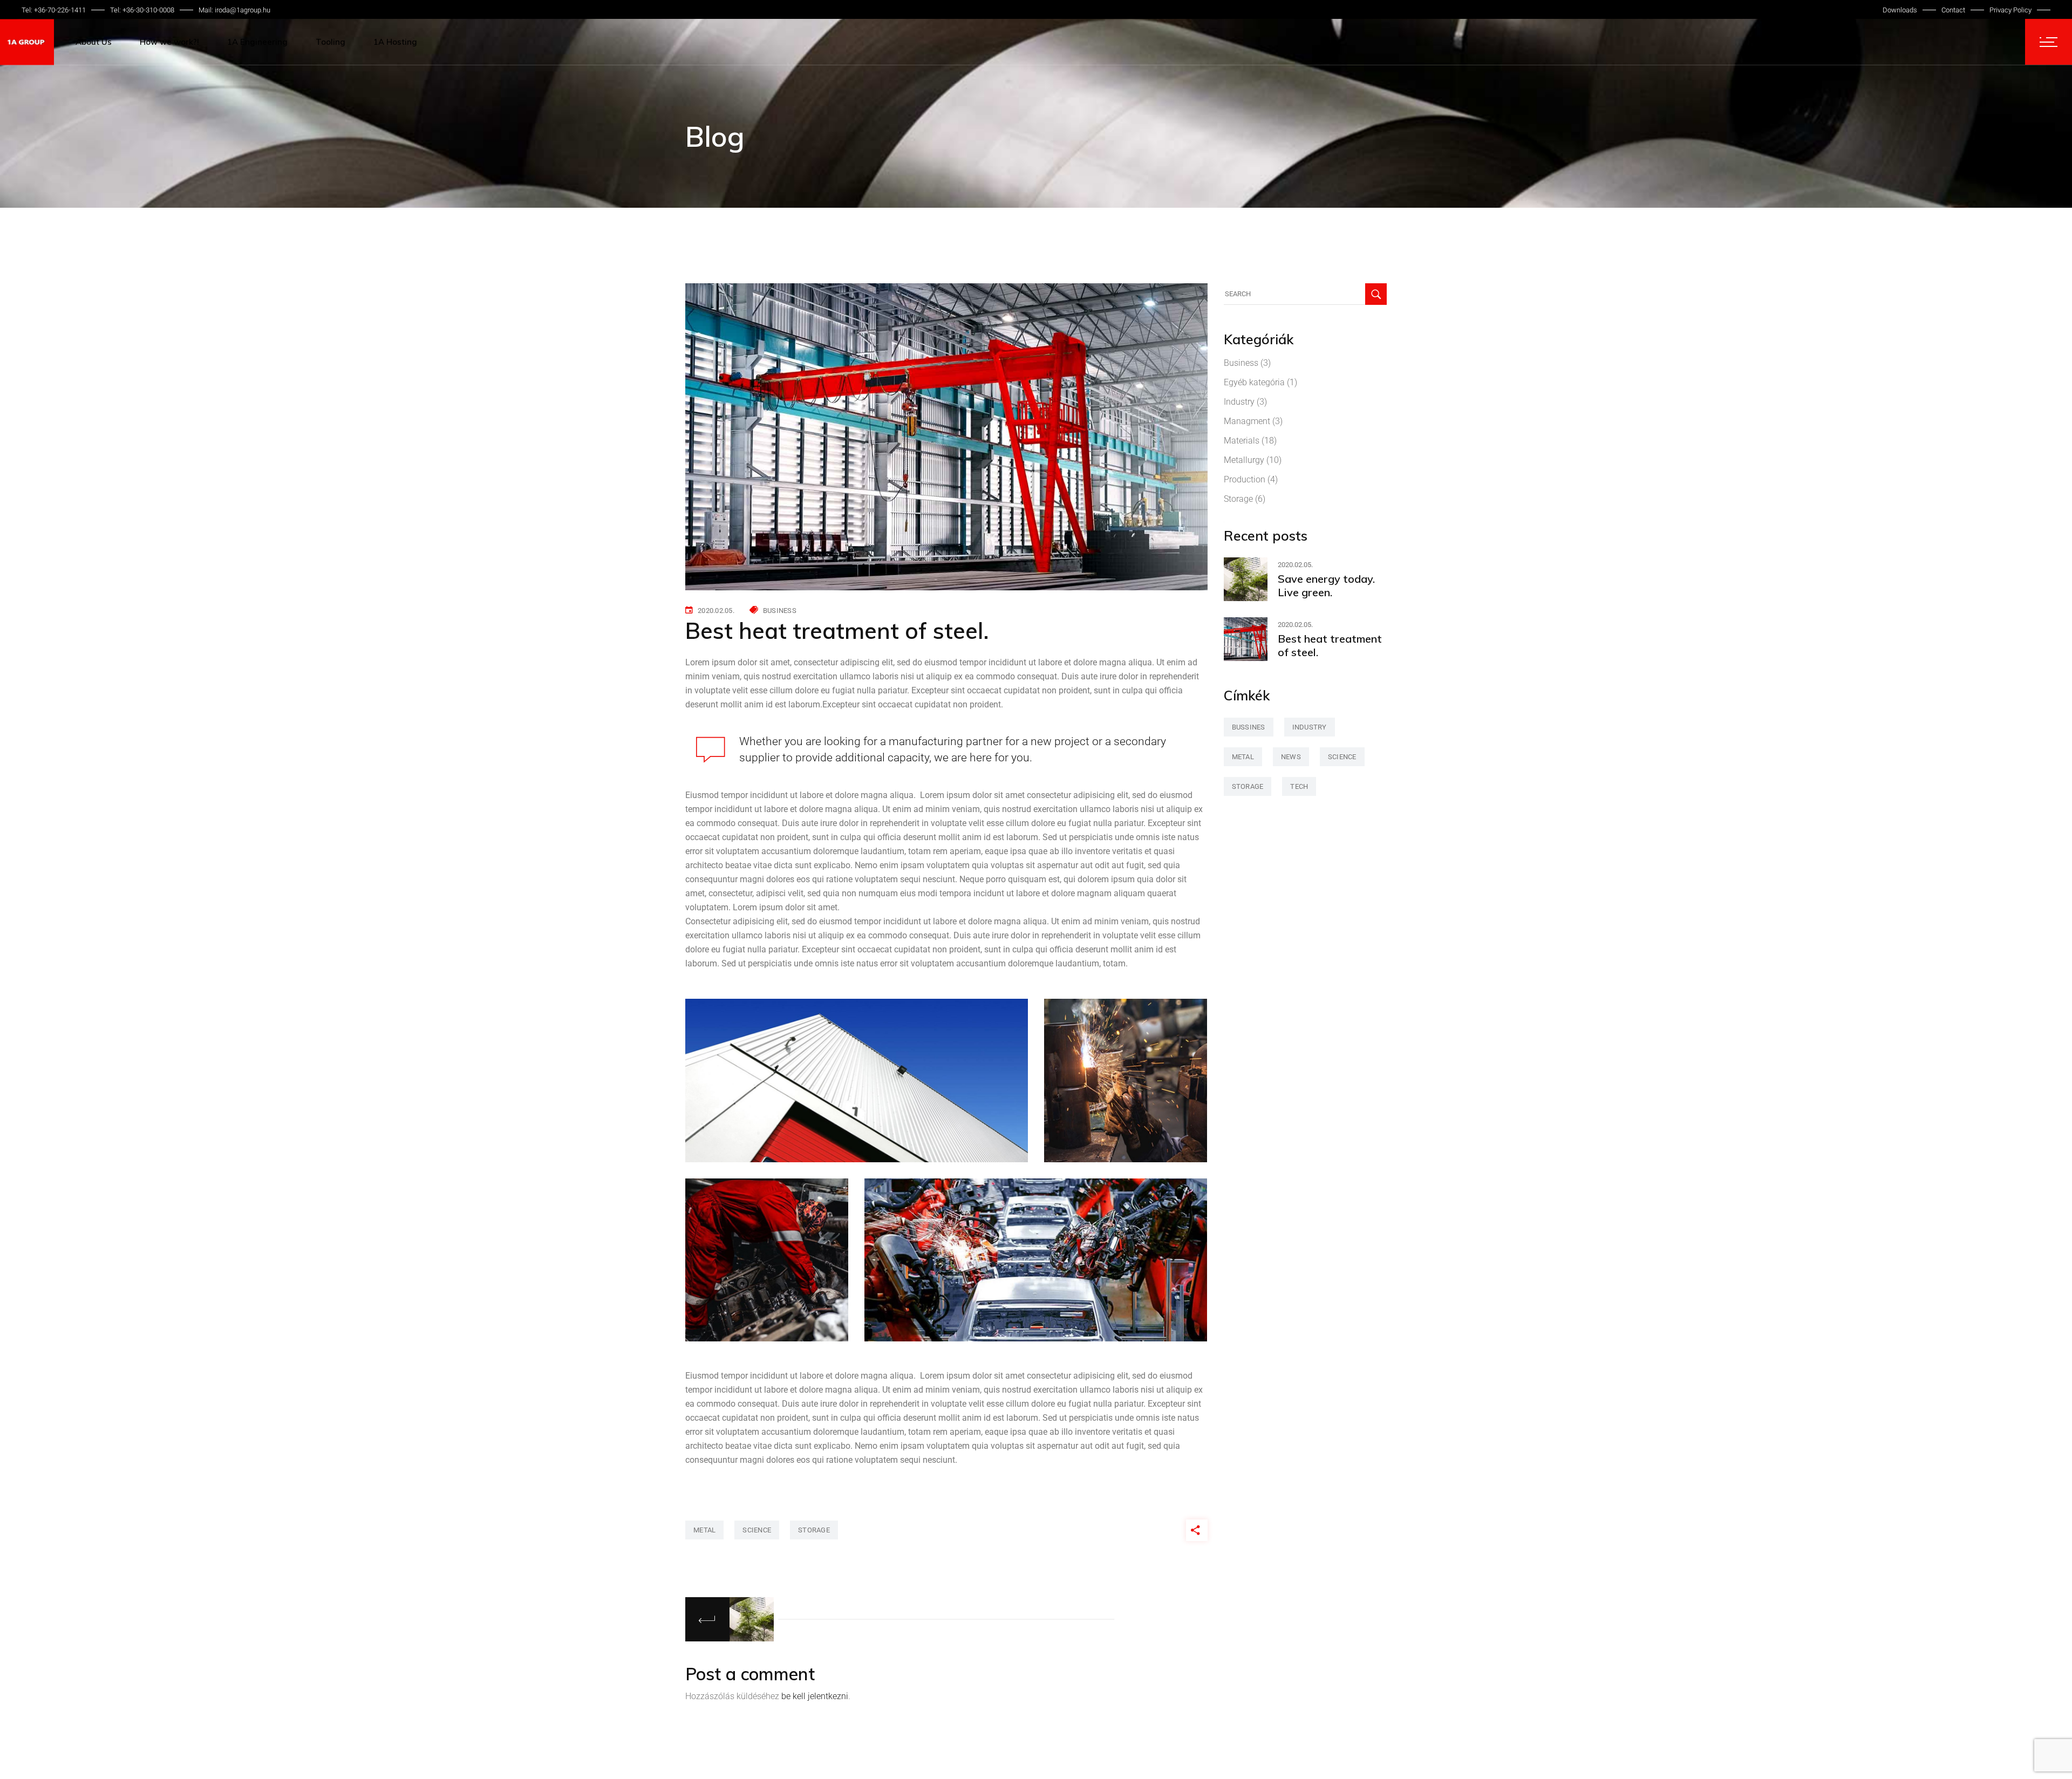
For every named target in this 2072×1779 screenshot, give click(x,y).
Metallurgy (1244, 460)
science (757, 1530)
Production (1245, 479)
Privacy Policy (2010, 10)
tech (1299, 786)
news (1291, 757)
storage (814, 1530)
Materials (1242, 441)
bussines (1249, 727)
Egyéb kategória (1254, 382)
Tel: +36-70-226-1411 (54, 10)
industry (1310, 727)
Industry (1239, 402)
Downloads (1900, 10)
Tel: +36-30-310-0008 (142, 10)
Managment (1247, 421)
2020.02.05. (716, 611)
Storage (1238, 499)
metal (704, 1530)
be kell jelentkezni (815, 1696)
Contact (1953, 10)
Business (780, 611)
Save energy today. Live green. (1326, 585)
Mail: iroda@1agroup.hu (234, 10)
